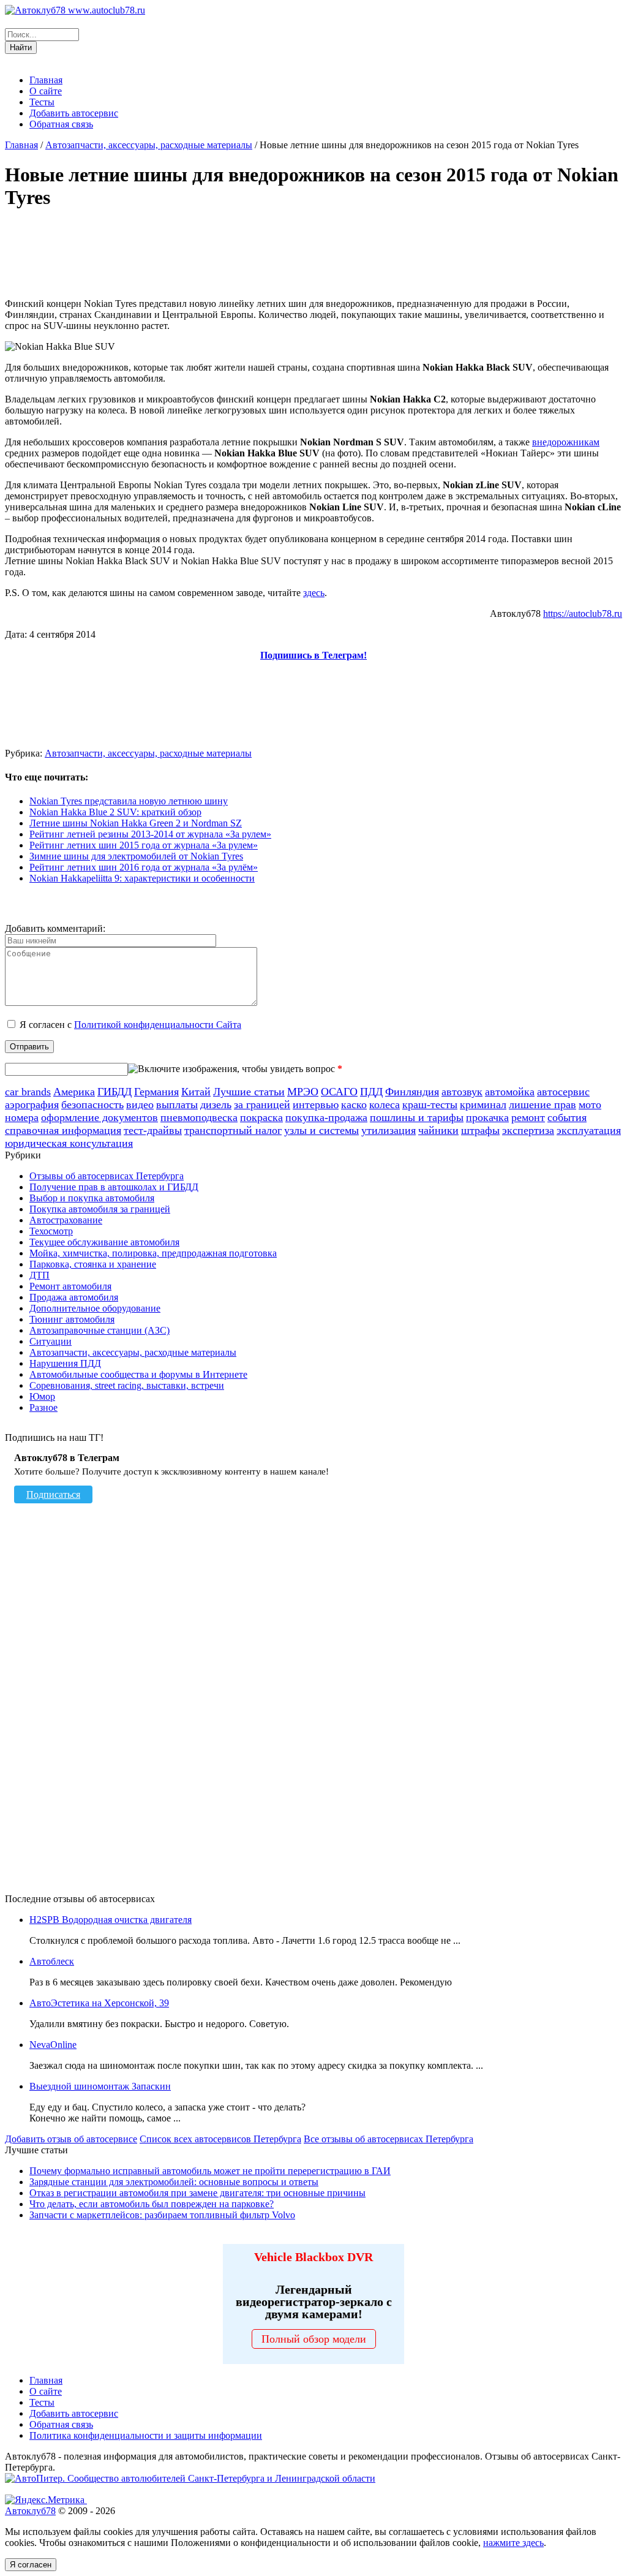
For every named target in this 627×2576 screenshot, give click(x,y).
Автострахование (66, 1220)
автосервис (563, 1092)
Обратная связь (61, 124)
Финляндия (412, 1092)
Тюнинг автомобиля (72, 1319)
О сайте (46, 91)
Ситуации (51, 1341)
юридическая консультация (69, 1143)
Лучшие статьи (249, 1092)
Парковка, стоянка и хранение (93, 1264)
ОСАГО (339, 1092)
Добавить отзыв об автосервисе (71, 2139)
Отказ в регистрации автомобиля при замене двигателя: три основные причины (197, 2193)
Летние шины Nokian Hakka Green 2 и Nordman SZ (136, 823)
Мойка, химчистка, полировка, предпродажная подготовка (153, 1253)
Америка (74, 1092)
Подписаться (53, 1494)
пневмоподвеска (199, 1117)
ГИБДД (115, 1092)
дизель (216, 1105)
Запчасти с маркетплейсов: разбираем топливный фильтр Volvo (162, 2215)
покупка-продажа (326, 1117)
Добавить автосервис (74, 113)
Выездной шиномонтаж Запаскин (100, 2086)
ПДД (371, 1092)
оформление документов (99, 1117)
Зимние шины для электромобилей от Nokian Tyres (136, 856)
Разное (43, 1407)
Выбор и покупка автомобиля (92, 1198)
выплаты (177, 1105)
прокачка (487, 1117)
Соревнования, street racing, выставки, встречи (127, 1385)
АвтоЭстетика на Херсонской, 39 (99, 2003)
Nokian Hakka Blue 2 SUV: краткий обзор (115, 812)
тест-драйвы (153, 1130)
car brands (28, 1092)
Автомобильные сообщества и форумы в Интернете (138, 1374)
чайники (438, 1130)
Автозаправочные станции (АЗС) (99, 1330)
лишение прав (543, 1105)
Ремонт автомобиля (70, 1286)
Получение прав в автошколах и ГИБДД (114, 1187)
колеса (385, 1105)
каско (354, 1105)
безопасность (92, 1105)
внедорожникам (566, 442)
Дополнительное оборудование (95, 1308)
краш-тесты (430, 1105)
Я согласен (31, 2565)
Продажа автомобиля (74, 1297)
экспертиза (528, 1130)
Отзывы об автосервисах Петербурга (107, 1176)
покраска (261, 1117)
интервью (316, 1105)
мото (590, 1105)
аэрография (32, 1105)
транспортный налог (233, 1130)
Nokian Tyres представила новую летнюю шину (129, 801)
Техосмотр (51, 1231)
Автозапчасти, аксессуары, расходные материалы (149, 145)
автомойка (510, 1092)
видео (140, 1105)
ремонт (528, 1117)
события (567, 1117)
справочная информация (63, 1130)
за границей (262, 1105)
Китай (196, 1092)
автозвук (462, 1092)
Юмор (42, 1396)
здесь (314, 593)
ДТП (39, 1275)
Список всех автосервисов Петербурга (220, 2139)
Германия (156, 1092)
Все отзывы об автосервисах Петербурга (389, 2139)
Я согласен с (130, 1025)
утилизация (389, 1130)
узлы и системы (321, 1130)
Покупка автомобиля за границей (100, 1209)
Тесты (42, 102)
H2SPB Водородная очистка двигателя (111, 1920)
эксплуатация (589, 1130)
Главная (46, 80)
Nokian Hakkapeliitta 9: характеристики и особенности (142, 878)
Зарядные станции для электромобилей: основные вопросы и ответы (174, 2182)
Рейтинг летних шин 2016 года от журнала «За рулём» (144, 867)
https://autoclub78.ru (583, 614)
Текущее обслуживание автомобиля (104, 1242)
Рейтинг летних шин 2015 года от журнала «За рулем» (144, 845)
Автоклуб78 (30, 2511)
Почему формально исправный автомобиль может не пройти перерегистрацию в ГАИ (210, 2171)
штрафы (480, 1130)
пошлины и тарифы (417, 1117)
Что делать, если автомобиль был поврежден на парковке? (152, 2204)
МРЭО (303, 1092)
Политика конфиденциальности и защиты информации (146, 2435)
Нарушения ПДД (65, 1363)
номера (22, 1117)
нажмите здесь (513, 2543)
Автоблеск (52, 1961)
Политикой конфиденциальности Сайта (158, 1025)
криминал (483, 1105)
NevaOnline (53, 2045)
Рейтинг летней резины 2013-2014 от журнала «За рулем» (150, 834)
